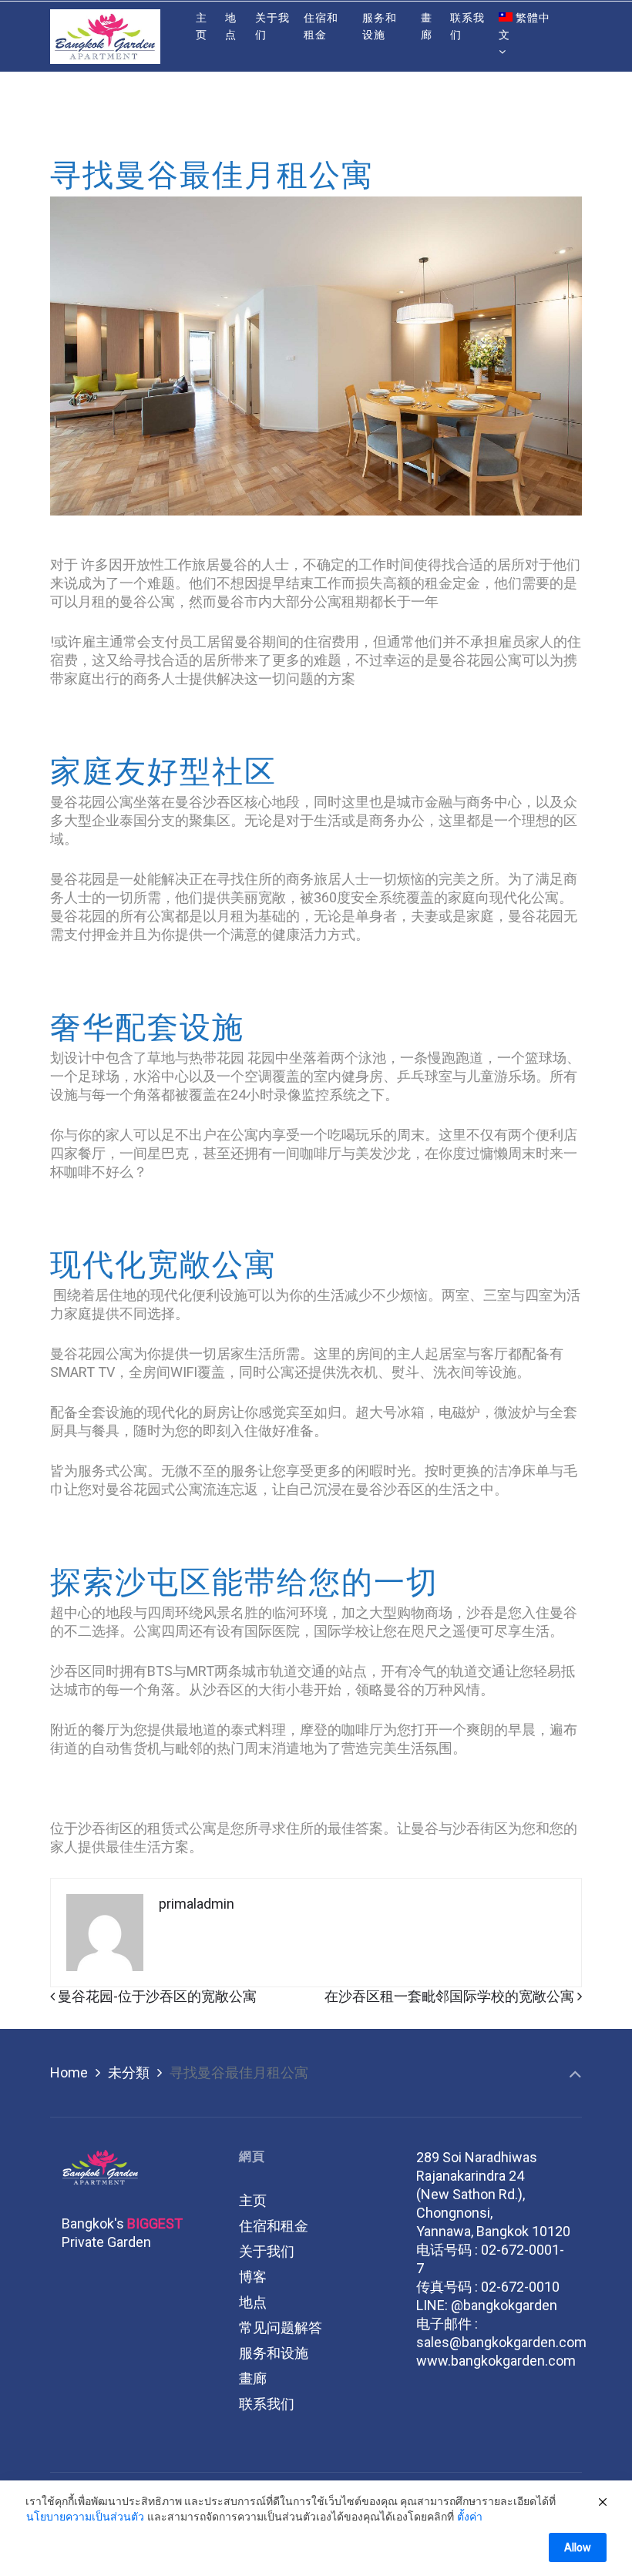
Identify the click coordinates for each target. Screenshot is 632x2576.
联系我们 (267, 2404)
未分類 (129, 2072)
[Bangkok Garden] (105, 36)
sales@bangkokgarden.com (501, 2342)
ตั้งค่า (470, 2517)
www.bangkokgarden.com (496, 2361)
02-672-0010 (520, 2287)
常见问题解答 (281, 2327)
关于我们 (267, 2251)
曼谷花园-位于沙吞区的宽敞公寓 (156, 1996)
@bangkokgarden (504, 2305)
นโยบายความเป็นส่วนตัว (85, 2517)
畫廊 (253, 2378)
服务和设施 (274, 2353)
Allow (578, 2547)
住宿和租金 (274, 2226)
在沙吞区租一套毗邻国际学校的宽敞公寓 (451, 1996)
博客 (253, 2277)
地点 (253, 2302)
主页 (253, 2200)
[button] (47, 81)
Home (69, 2072)
